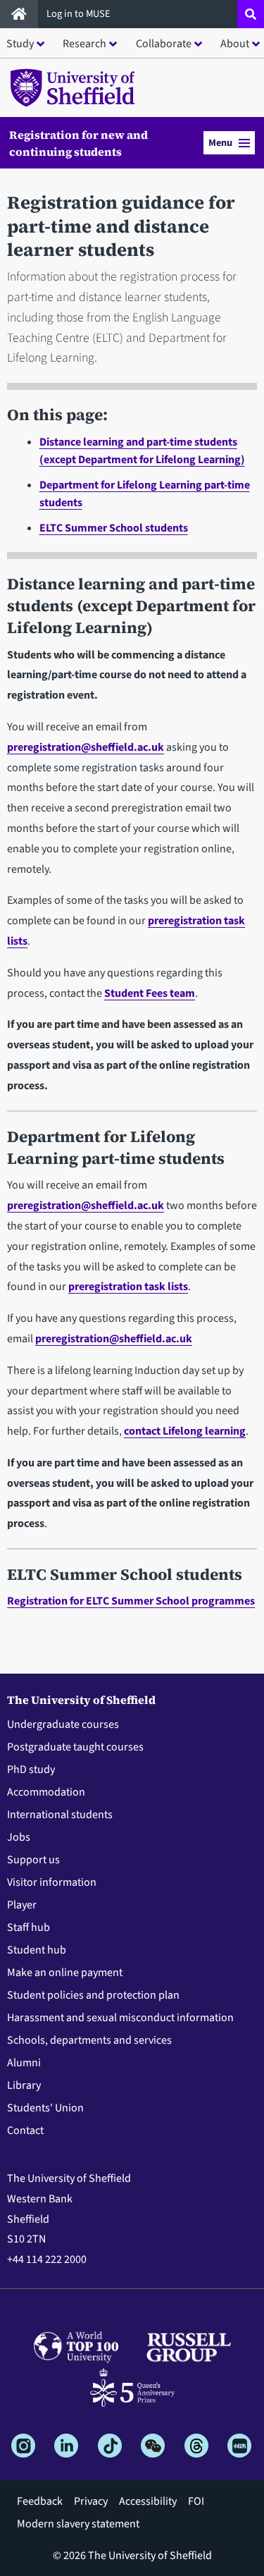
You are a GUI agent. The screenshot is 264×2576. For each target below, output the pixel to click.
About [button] (235, 44)
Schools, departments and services (89, 2040)
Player (22, 1905)
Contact (25, 2130)
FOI (196, 2501)
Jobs (19, 1837)
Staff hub (29, 1927)
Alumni (24, 2063)
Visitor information (52, 1882)
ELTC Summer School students (114, 528)
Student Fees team (150, 993)
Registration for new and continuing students (78, 143)
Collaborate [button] (164, 44)
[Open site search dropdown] (251, 14)
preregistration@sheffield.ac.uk (86, 747)
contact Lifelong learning (185, 1431)
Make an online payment (65, 1973)
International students (60, 1815)
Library (24, 2085)
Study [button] (20, 44)
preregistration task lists (128, 1287)
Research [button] (84, 44)
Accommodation (46, 1792)
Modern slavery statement (78, 2524)
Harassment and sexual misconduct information (120, 2018)
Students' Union (45, 2108)
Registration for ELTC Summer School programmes (131, 1601)
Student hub (37, 1950)
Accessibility (148, 2501)
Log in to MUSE (80, 14)
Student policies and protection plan (93, 1995)
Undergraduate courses (63, 1724)
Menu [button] (220, 143)
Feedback (40, 2501)
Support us (33, 1860)
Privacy (91, 2501)
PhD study (31, 1770)
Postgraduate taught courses (75, 1747)
